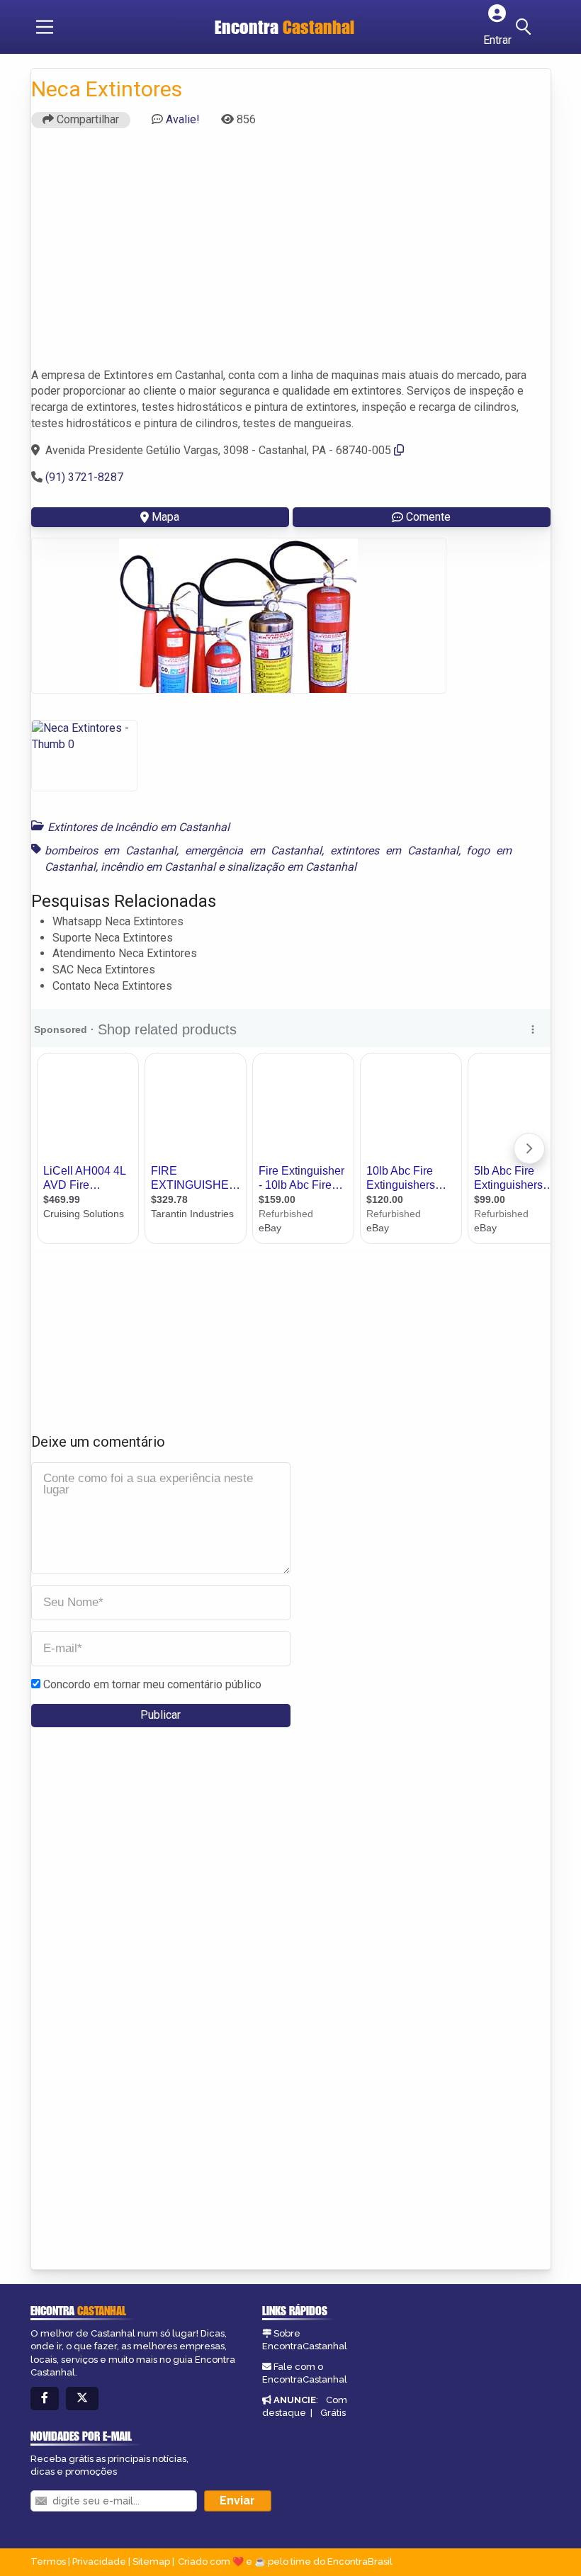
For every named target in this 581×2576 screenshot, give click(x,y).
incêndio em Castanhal (158, 867)
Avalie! (183, 119)
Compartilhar (86, 119)
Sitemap (151, 2561)
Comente (428, 517)
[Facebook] (45, 2399)
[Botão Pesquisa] (526, 27)
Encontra (284, 27)
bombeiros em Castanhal (111, 851)
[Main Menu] (45, 27)
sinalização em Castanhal (292, 867)
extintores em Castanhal (394, 851)
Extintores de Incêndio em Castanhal (139, 827)
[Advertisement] (291, 254)
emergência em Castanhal (254, 851)
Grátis (333, 2413)
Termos (48, 2561)
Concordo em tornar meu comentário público (152, 1684)
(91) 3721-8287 (84, 477)
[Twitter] (82, 2399)
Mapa (165, 517)
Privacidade (99, 2561)
